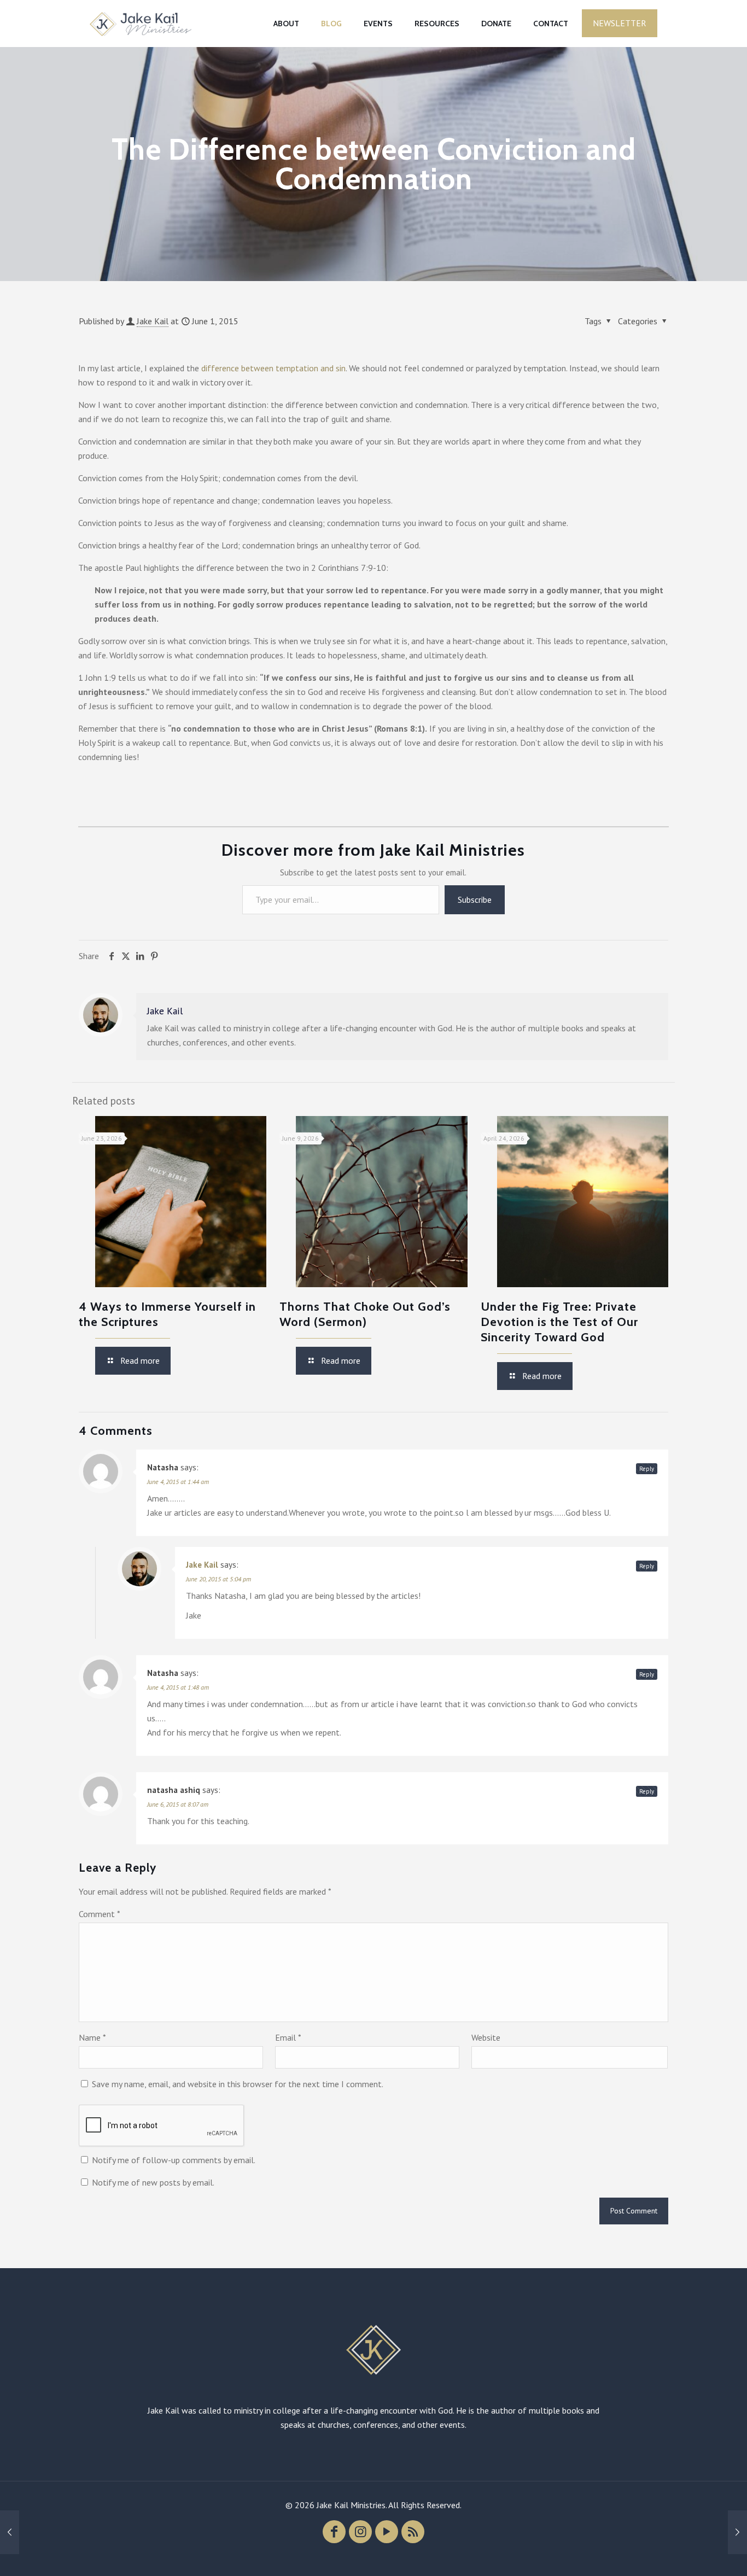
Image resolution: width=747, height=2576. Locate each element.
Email (288, 2037)
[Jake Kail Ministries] (141, 23)
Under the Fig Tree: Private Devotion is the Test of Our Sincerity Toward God (559, 1322)
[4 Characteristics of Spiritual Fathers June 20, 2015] (737, 2532)
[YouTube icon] (387, 2532)
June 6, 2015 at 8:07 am (178, 1804)
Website (486, 2037)
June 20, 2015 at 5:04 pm (218, 1579)
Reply (647, 1469)
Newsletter (620, 23)
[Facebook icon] (334, 2532)
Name (92, 2037)
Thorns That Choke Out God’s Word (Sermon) (365, 1314)
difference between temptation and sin (273, 368)
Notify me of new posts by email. (153, 2182)
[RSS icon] (413, 2532)
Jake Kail (153, 321)
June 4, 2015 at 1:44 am (178, 1482)
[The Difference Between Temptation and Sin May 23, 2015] (10, 2532)
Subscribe (475, 899)
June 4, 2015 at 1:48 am (178, 1687)
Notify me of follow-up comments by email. (174, 2160)
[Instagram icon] (360, 2532)
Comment (100, 1914)
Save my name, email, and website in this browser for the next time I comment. (238, 2084)
